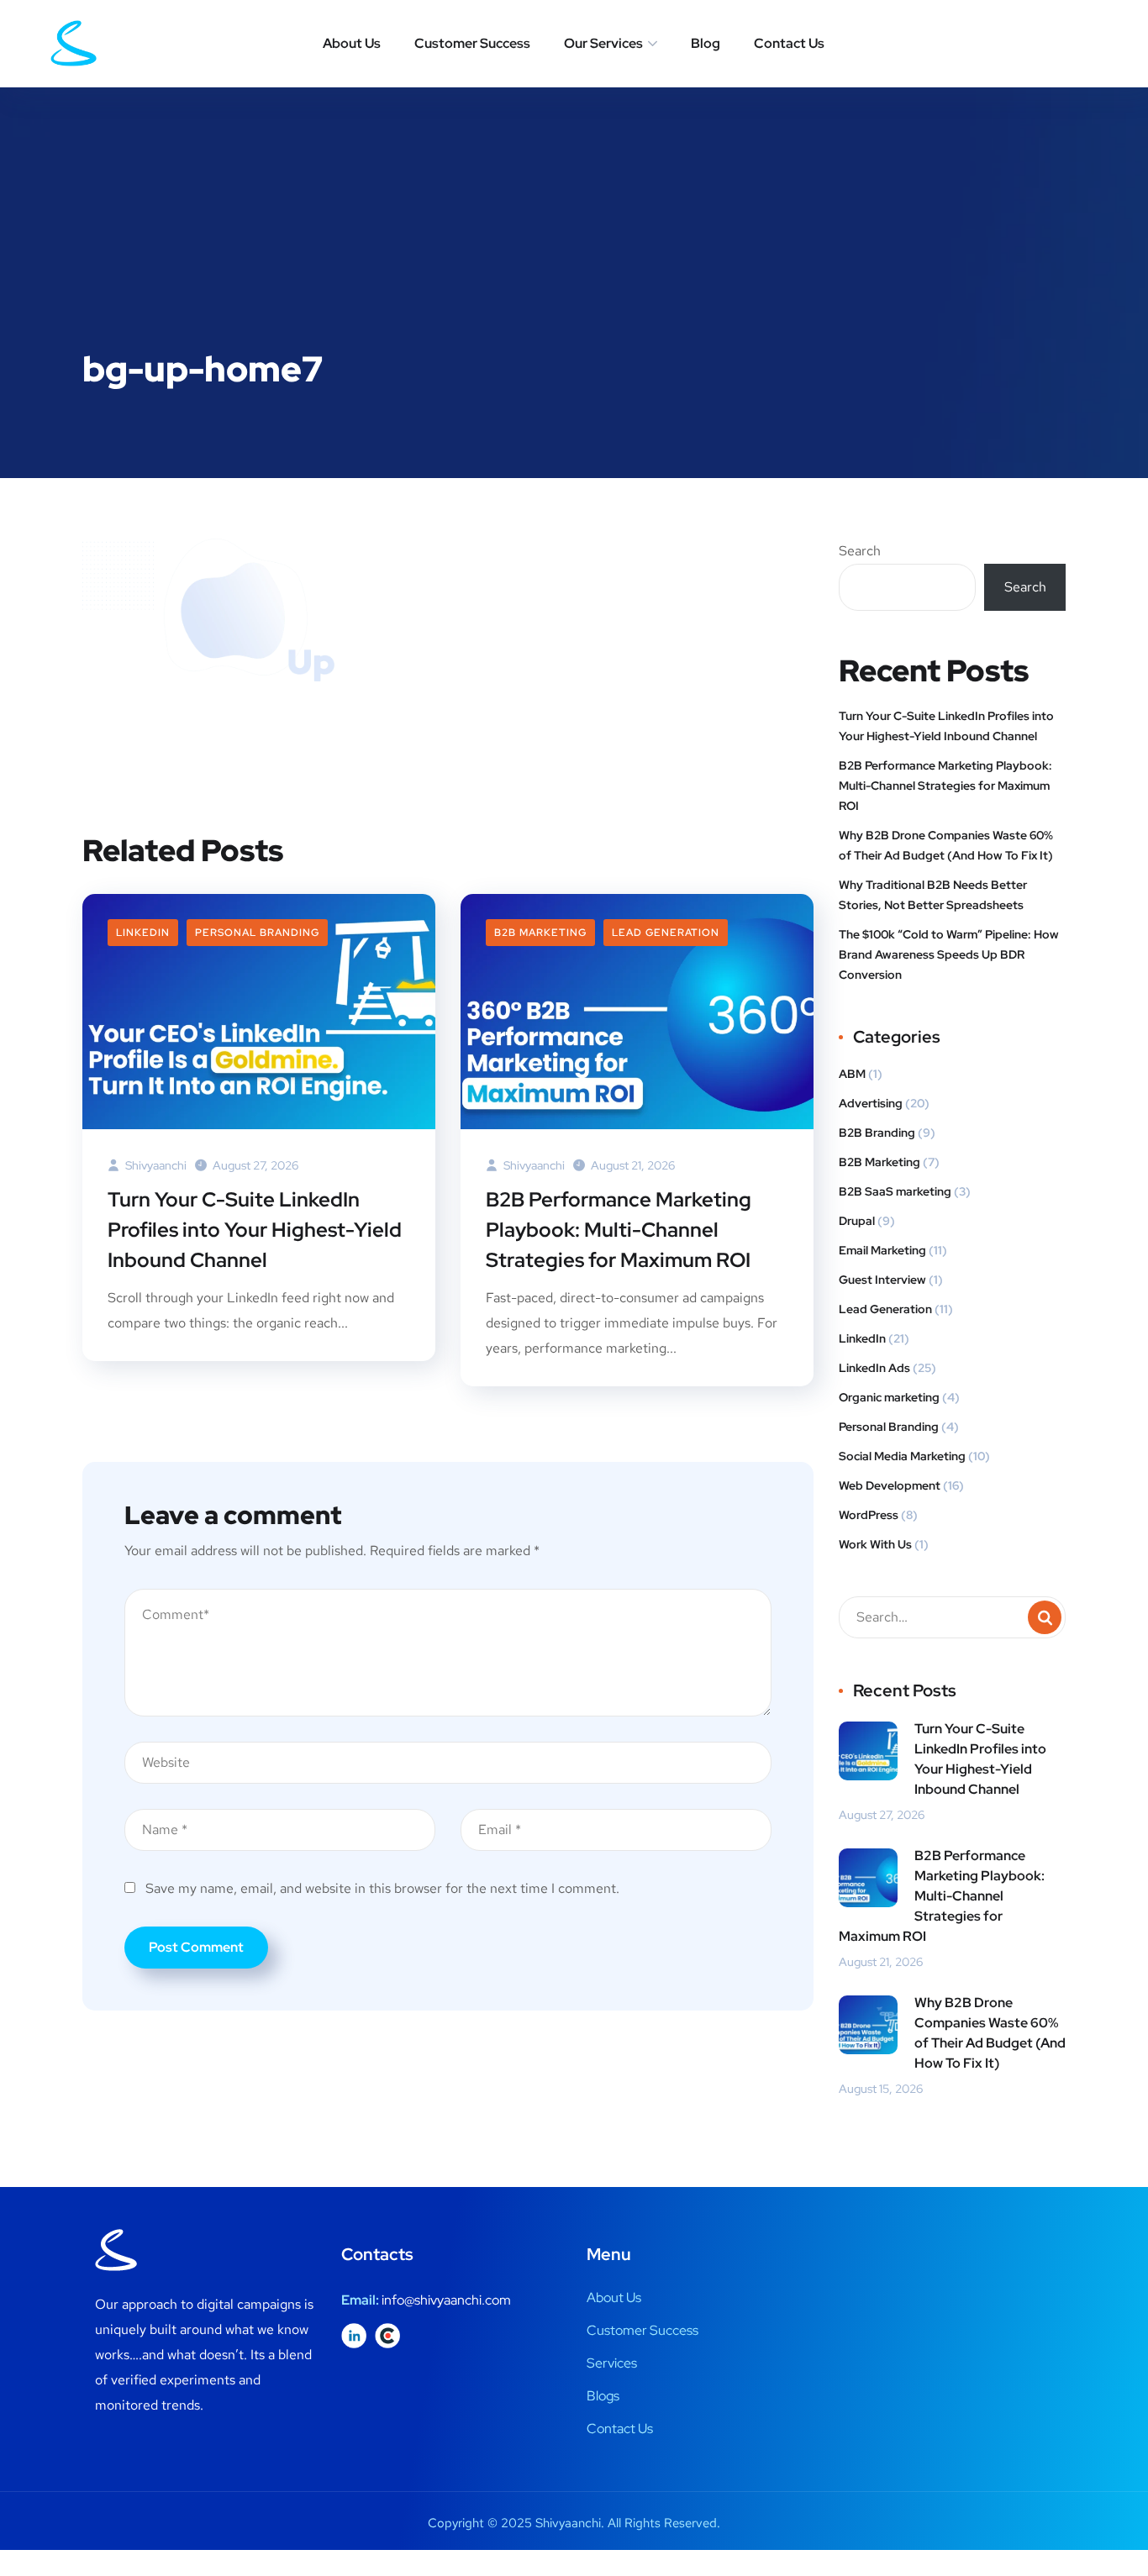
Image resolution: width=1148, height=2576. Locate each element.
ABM (852, 1074)
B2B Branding (877, 1133)
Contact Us (789, 43)
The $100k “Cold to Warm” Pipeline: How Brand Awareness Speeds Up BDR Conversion (949, 954)
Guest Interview (882, 1280)
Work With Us (875, 1544)
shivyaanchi (155, 1165)
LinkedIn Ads (874, 1368)
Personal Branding (257, 933)
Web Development (890, 1485)
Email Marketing (882, 1250)
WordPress (869, 1515)
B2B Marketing (540, 933)
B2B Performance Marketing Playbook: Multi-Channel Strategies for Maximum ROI (619, 1230)
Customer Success (472, 43)
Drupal (857, 1221)
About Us (352, 43)
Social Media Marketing (902, 1456)
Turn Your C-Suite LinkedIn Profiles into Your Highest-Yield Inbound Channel (255, 1230)
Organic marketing (889, 1397)
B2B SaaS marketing (895, 1191)
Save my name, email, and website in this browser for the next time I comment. (382, 1888)
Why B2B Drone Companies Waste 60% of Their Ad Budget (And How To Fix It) (946, 845)
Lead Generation (666, 933)
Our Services (603, 43)
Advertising (871, 1103)
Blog (706, 43)
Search (860, 551)
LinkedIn (143, 933)
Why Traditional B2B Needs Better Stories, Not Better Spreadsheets (933, 895)
